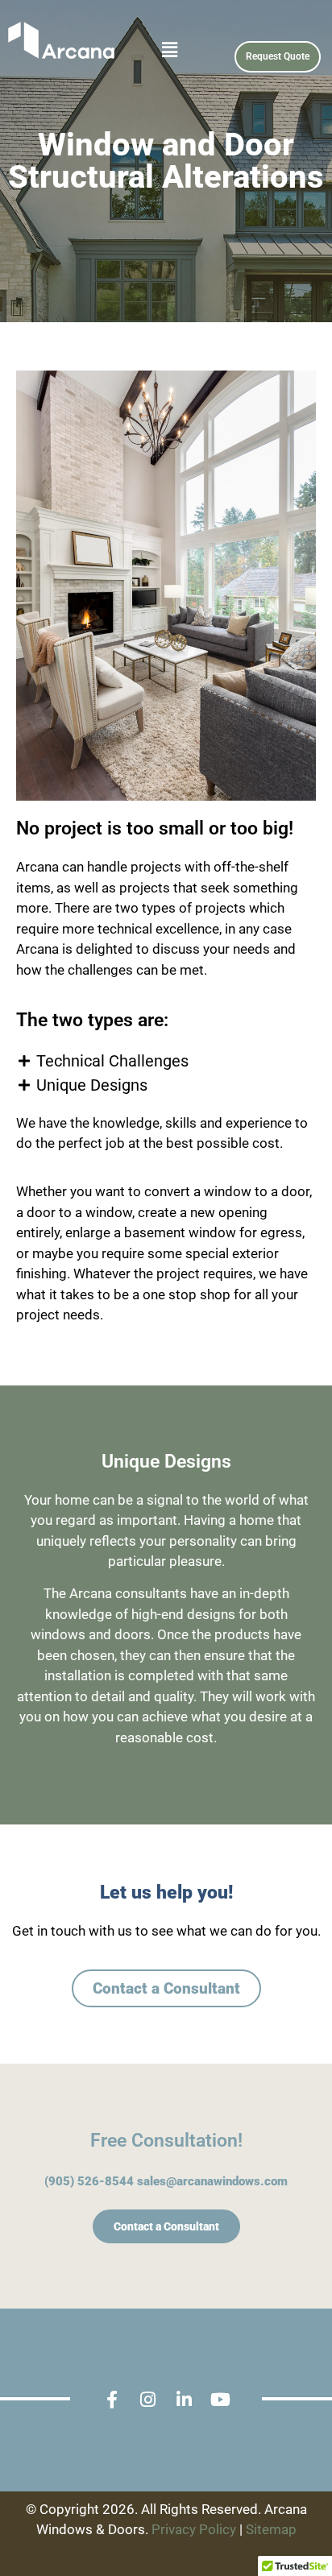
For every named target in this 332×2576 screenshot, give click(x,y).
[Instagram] (148, 2400)
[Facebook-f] (112, 2400)
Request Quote (278, 56)
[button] (145, 50)
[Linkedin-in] (184, 2400)
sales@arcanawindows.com (212, 2181)
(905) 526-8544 (89, 2181)
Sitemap (271, 2529)
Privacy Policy (194, 2529)
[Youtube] (220, 2400)
